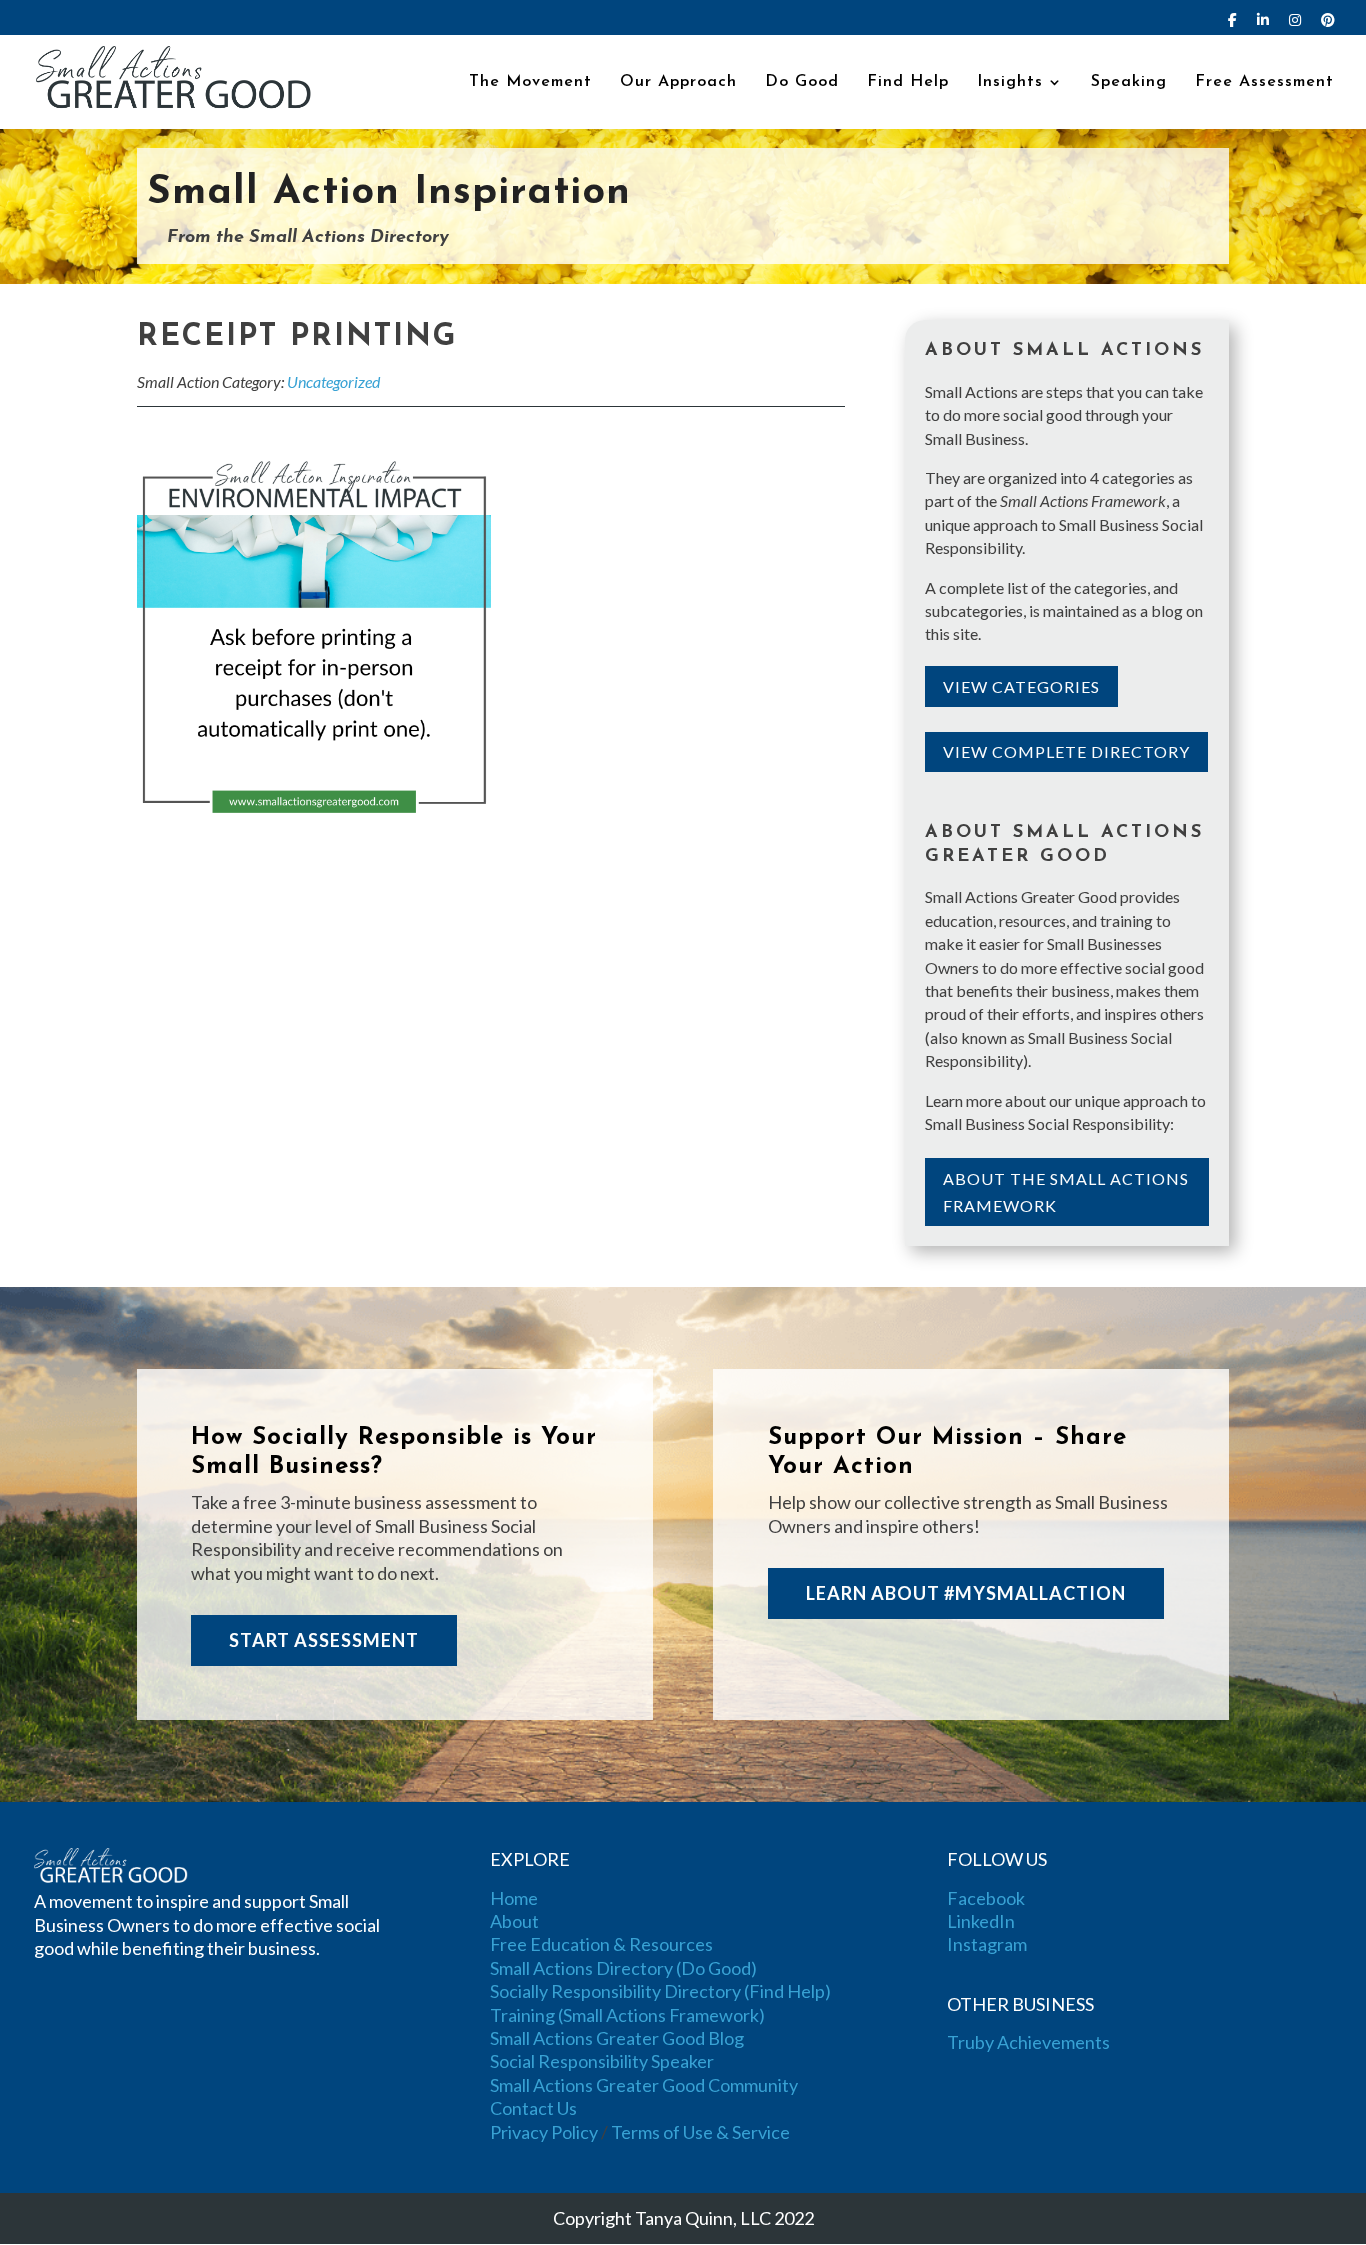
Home (514, 1898)
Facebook (986, 1898)
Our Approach (678, 82)
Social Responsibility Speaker (602, 2061)
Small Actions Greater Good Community (644, 2085)
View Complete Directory (1066, 751)
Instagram (987, 1944)
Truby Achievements (1028, 2042)
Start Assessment (324, 1640)
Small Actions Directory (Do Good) (623, 1968)
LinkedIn (981, 1921)
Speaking (1129, 82)
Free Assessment (1264, 82)
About (514, 1921)
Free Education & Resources (601, 1944)
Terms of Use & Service (700, 2132)
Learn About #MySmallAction (966, 1593)
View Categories (1021, 686)
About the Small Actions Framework (1066, 1192)
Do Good (802, 82)
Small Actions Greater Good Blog (617, 2038)
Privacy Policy (544, 2132)
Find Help (908, 82)
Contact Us (533, 2108)
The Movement (530, 82)
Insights (1010, 82)
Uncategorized (333, 381)
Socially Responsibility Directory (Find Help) (660, 1991)
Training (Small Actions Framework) (627, 2015)
